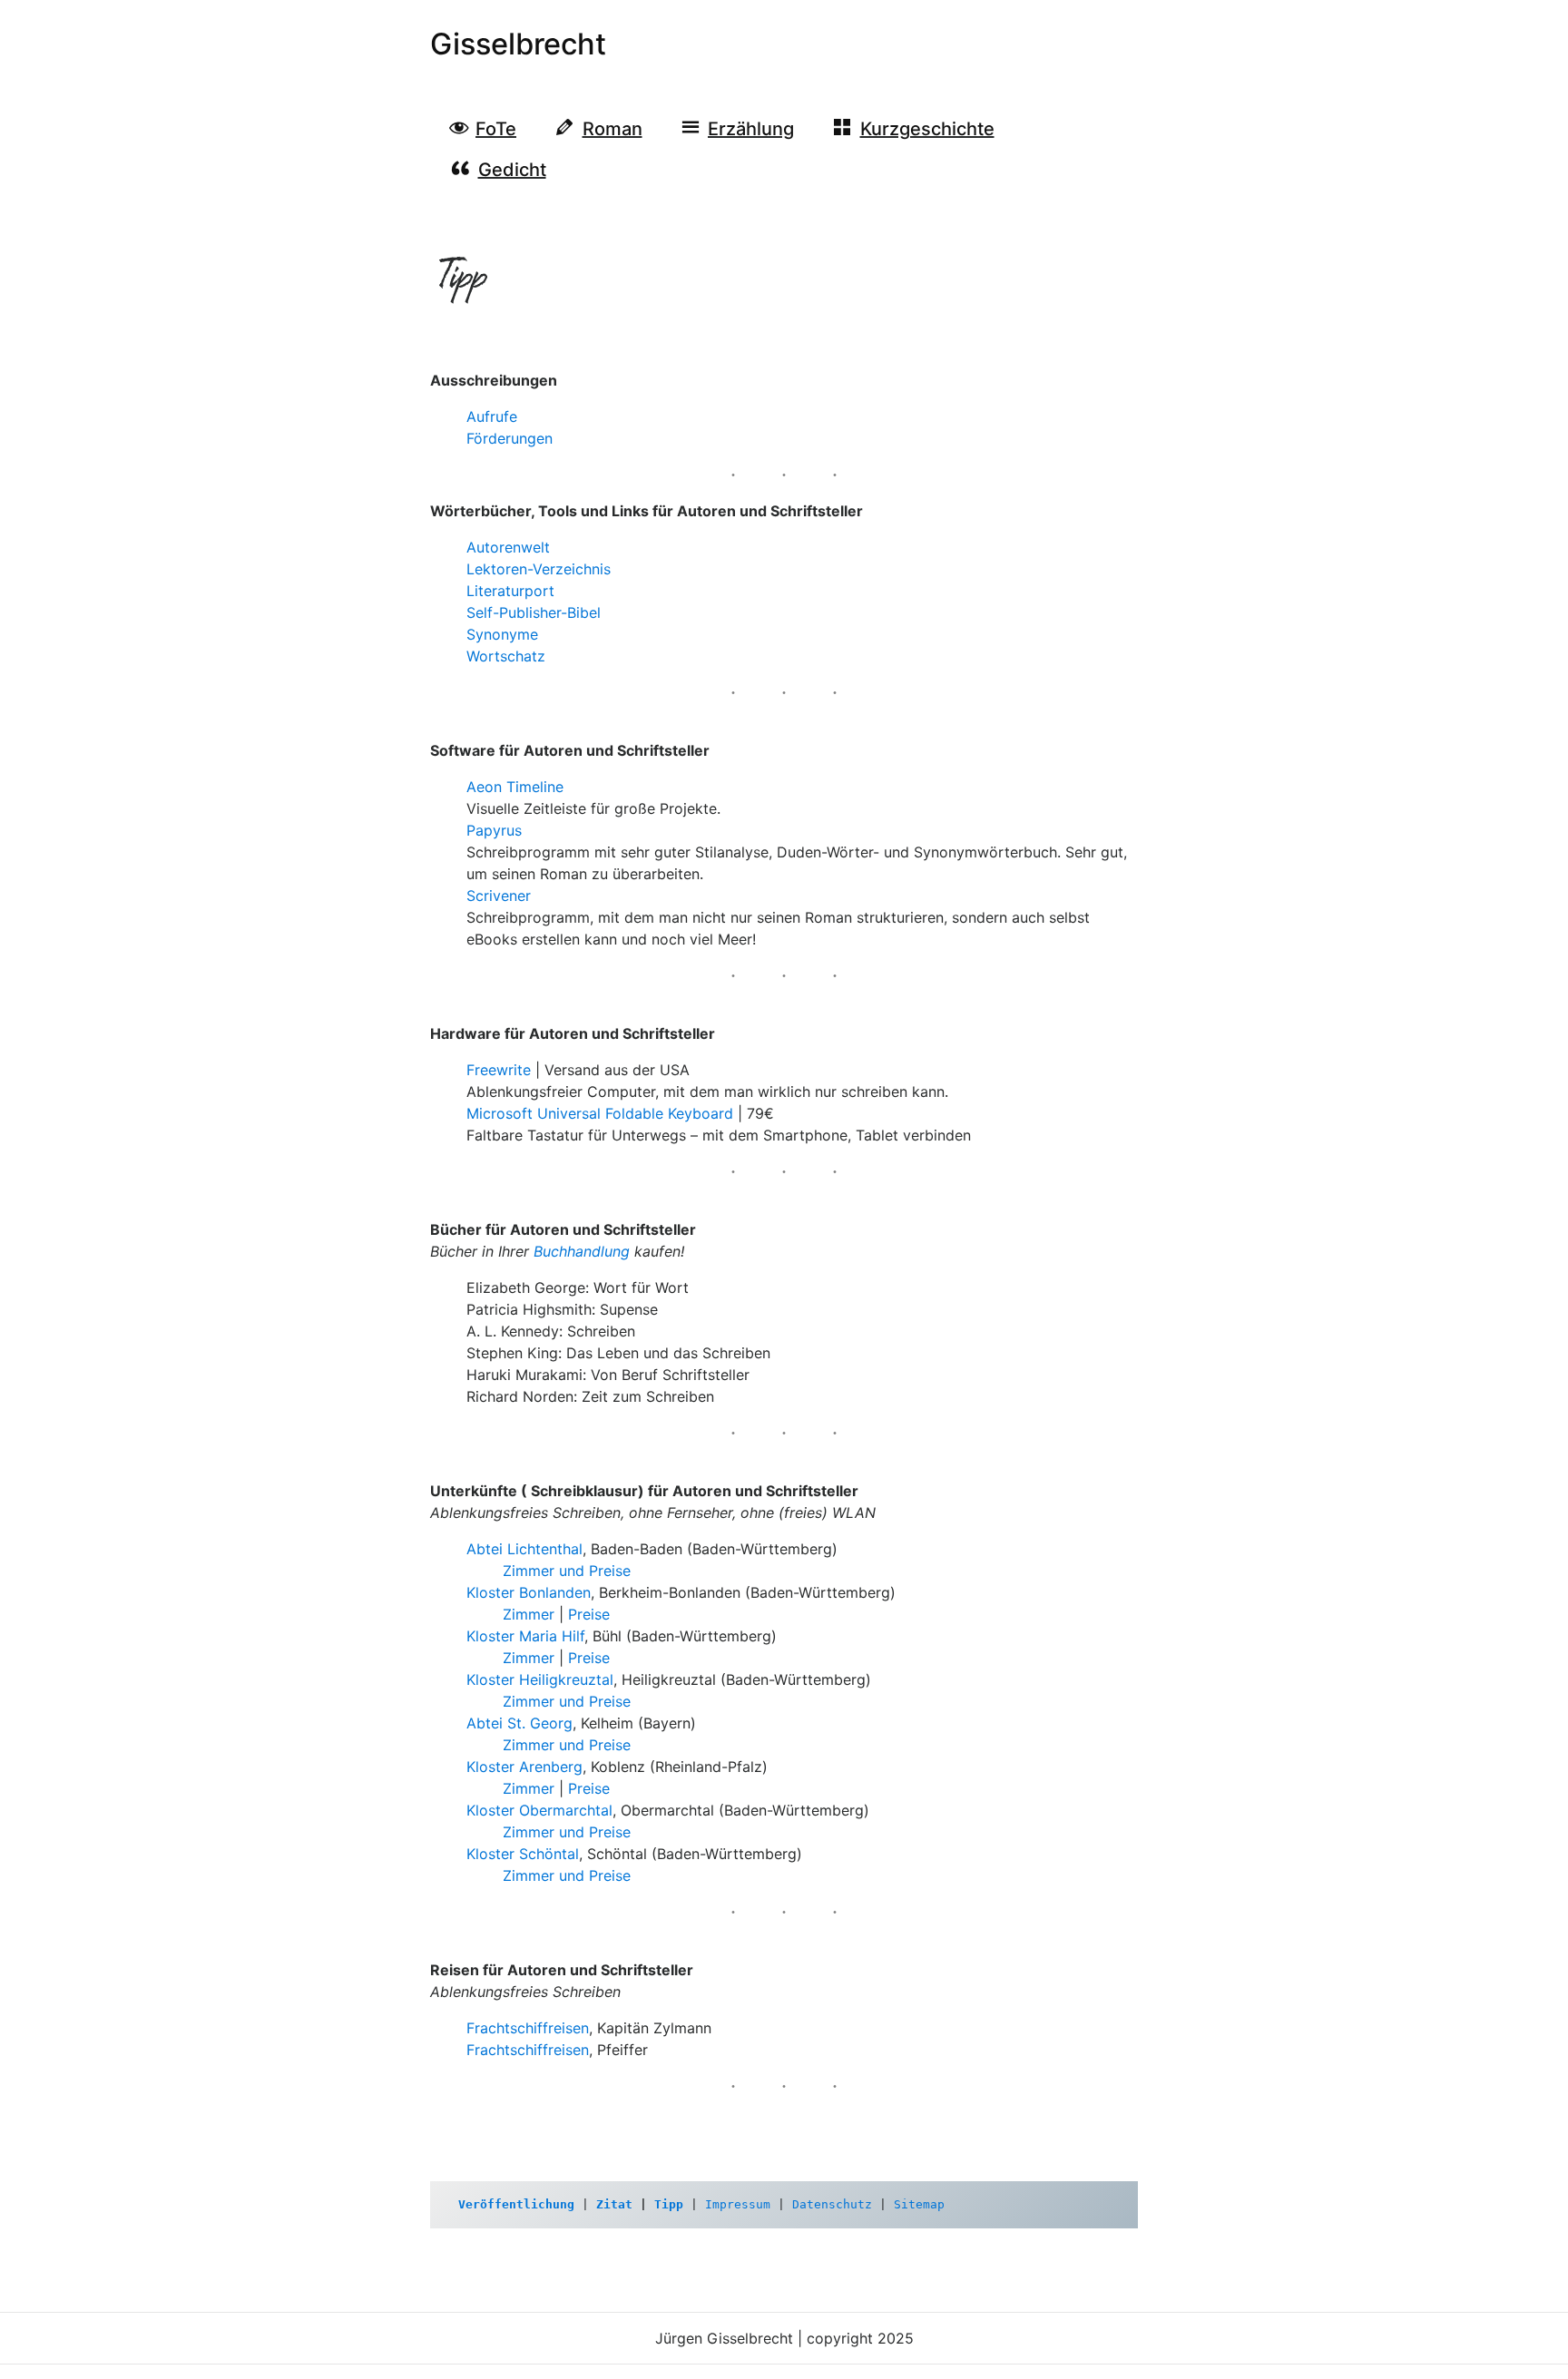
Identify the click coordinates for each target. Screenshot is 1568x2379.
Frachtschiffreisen (528, 2028)
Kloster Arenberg (524, 1767)
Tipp (669, 2204)
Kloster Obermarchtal (539, 1810)
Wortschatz (506, 656)
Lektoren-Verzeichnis (539, 569)
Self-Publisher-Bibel (534, 612)
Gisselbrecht (518, 44)
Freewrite (499, 1070)
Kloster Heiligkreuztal (540, 1679)
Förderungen (510, 438)
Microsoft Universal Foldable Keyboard (600, 1113)
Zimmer (529, 1614)
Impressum (738, 2204)
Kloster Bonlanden (529, 1592)
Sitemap (919, 2204)
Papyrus (494, 830)
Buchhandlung (582, 1251)
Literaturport (510, 591)
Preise (589, 1614)
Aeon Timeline (515, 787)
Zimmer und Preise (567, 1571)
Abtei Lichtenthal (524, 1549)
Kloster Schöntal (523, 1854)
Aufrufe (492, 416)
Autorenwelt (508, 547)
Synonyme (502, 634)
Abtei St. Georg (519, 1723)
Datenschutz (832, 2204)
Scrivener (499, 896)
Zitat (614, 2204)
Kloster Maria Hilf (525, 1636)
